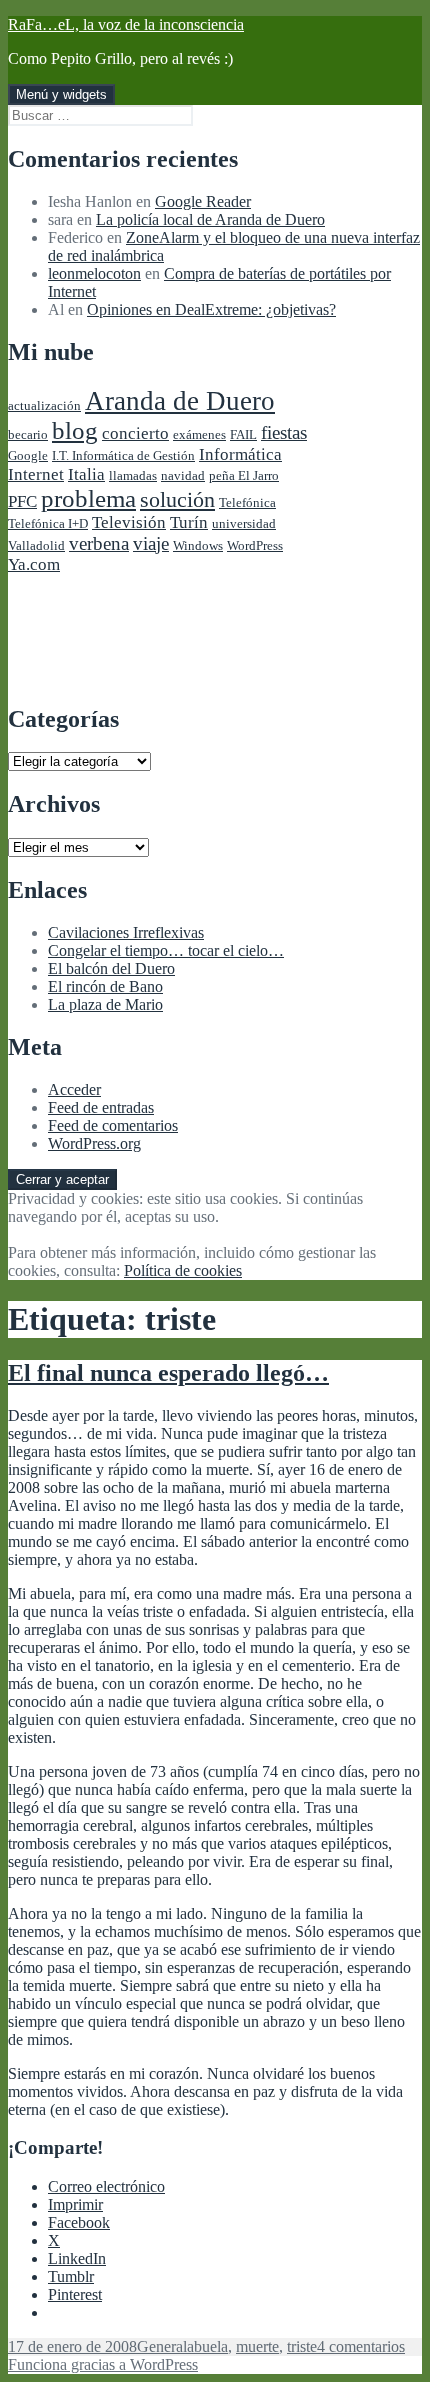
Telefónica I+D (48, 523)
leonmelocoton (94, 273)
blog (75, 430)
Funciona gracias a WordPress (103, 2364)
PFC (22, 501)
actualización (44, 405)
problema (88, 498)
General (162, 2346)
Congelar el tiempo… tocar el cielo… (166, 950)
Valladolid (36, 545)
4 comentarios (361, 2346)
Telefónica (247, 502)
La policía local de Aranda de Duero (210, 219)
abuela (207, 2346)
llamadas (133, 475)
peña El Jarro (244, 475)
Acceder (74, 1089)
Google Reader (203, 201)
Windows (198, 545)
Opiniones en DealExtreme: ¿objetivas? (211, 309)
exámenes (199, 434)
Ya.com (34, 564)
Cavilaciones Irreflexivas (126, 932)
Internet (36, 474)
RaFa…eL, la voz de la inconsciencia (126, 24)
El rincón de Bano (105, 986)
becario (28, 434)
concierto (135, 433)
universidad (244, 523)
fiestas (284, 432)
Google (28, 455)
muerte (257, 2346)
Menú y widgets (61, 94)
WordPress (255, 545)
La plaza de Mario (105, 1004)
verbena (99, 543)
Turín (189, 522)
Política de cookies (183, 1270)
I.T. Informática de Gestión (123, 455)
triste (302, 2346)
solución (177, 500)
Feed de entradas (101, 1107)
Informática (240, 454)
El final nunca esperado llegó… (168, 1373)
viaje (151, 543)
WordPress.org (94, 1143)
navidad (183, 475)
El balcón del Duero (111, 968)
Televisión (129, 522)
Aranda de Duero (180, 401)
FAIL (243, 434)
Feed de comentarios (113, 1125)
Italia (86, 474)
